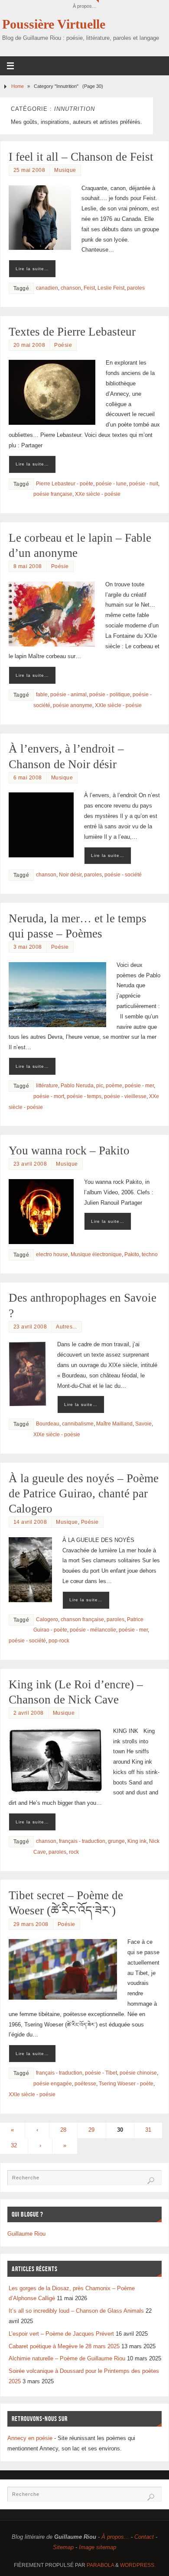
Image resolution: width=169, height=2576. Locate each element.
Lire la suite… (32, 269)
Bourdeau (48, 1424)
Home (18, 86)
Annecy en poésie (30, 2438)
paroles (136, 288)
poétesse (85, 2084)
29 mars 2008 (31, 1924)
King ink (137, 1841)
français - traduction (82, 1841)
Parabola (100, 2565)
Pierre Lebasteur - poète (65, 484)
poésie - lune (111, 484)
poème (114, 1086)
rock (74, 1852)
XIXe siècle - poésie (57, 1435)
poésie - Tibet (101, 2073)
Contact (144, 2537)
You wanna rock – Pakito (69, 1151)
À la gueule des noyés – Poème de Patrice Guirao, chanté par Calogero (84, 1493)
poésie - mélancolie (93, 1630)
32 (14, 2146)
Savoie (143, 1424)
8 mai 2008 (28, 566)
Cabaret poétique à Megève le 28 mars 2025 (64, 2347)
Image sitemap (97, 2547)
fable (42, 695)
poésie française (53, 494)
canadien (47, 288)
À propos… (85, 6)
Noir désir (70, 875)
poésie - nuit (144, 484)
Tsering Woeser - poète (126, 2084)
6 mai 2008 (28, 778)
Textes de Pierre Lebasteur (72, 332)
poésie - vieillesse (125, 1096)
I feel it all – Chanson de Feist (81, 157)
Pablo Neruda (77, 1086)
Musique (65, 170)
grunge (116, 1841)
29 (91, 2130)
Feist (89, 288)
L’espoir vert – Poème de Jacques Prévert (61, 2334)
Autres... (67, 1327)
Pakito (132, 1254)
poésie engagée (53, 2084)
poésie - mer (139, 1086)
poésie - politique (110, 695)
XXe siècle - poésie (98, 494)
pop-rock (59, 1641)
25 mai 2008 (29, 170)
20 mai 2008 (29, 345)
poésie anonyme (73, 705)
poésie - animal (68, 695)
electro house (52, 1254)
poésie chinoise (138, 2073)
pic (100, 1086)
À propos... (115, 2537)
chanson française (82, 1619)
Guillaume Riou (26, 2234)
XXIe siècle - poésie (118, 705)
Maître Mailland (114, 1424)
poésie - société (123, 875)
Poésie (63, 345)
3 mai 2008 (28, 947)
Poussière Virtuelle (54, 24)
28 (63, 2130)
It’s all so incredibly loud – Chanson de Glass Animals (76, 2311)
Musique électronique (96, 1254)
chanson (71, 288)
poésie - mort (49, 1096)
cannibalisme (78, 1424)
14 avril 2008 (30, 1522)
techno (150, 1254)
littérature (47, 1086)
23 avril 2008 (30, 1164)
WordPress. (138, 2565)
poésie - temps (84, 1096)
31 (148, 2130)
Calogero (47, 1619)
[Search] (151, 2181)
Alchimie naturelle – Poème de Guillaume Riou (67, 2359)
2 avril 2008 (29, 1713)
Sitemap (63, 2547)
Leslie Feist (111, 288)
